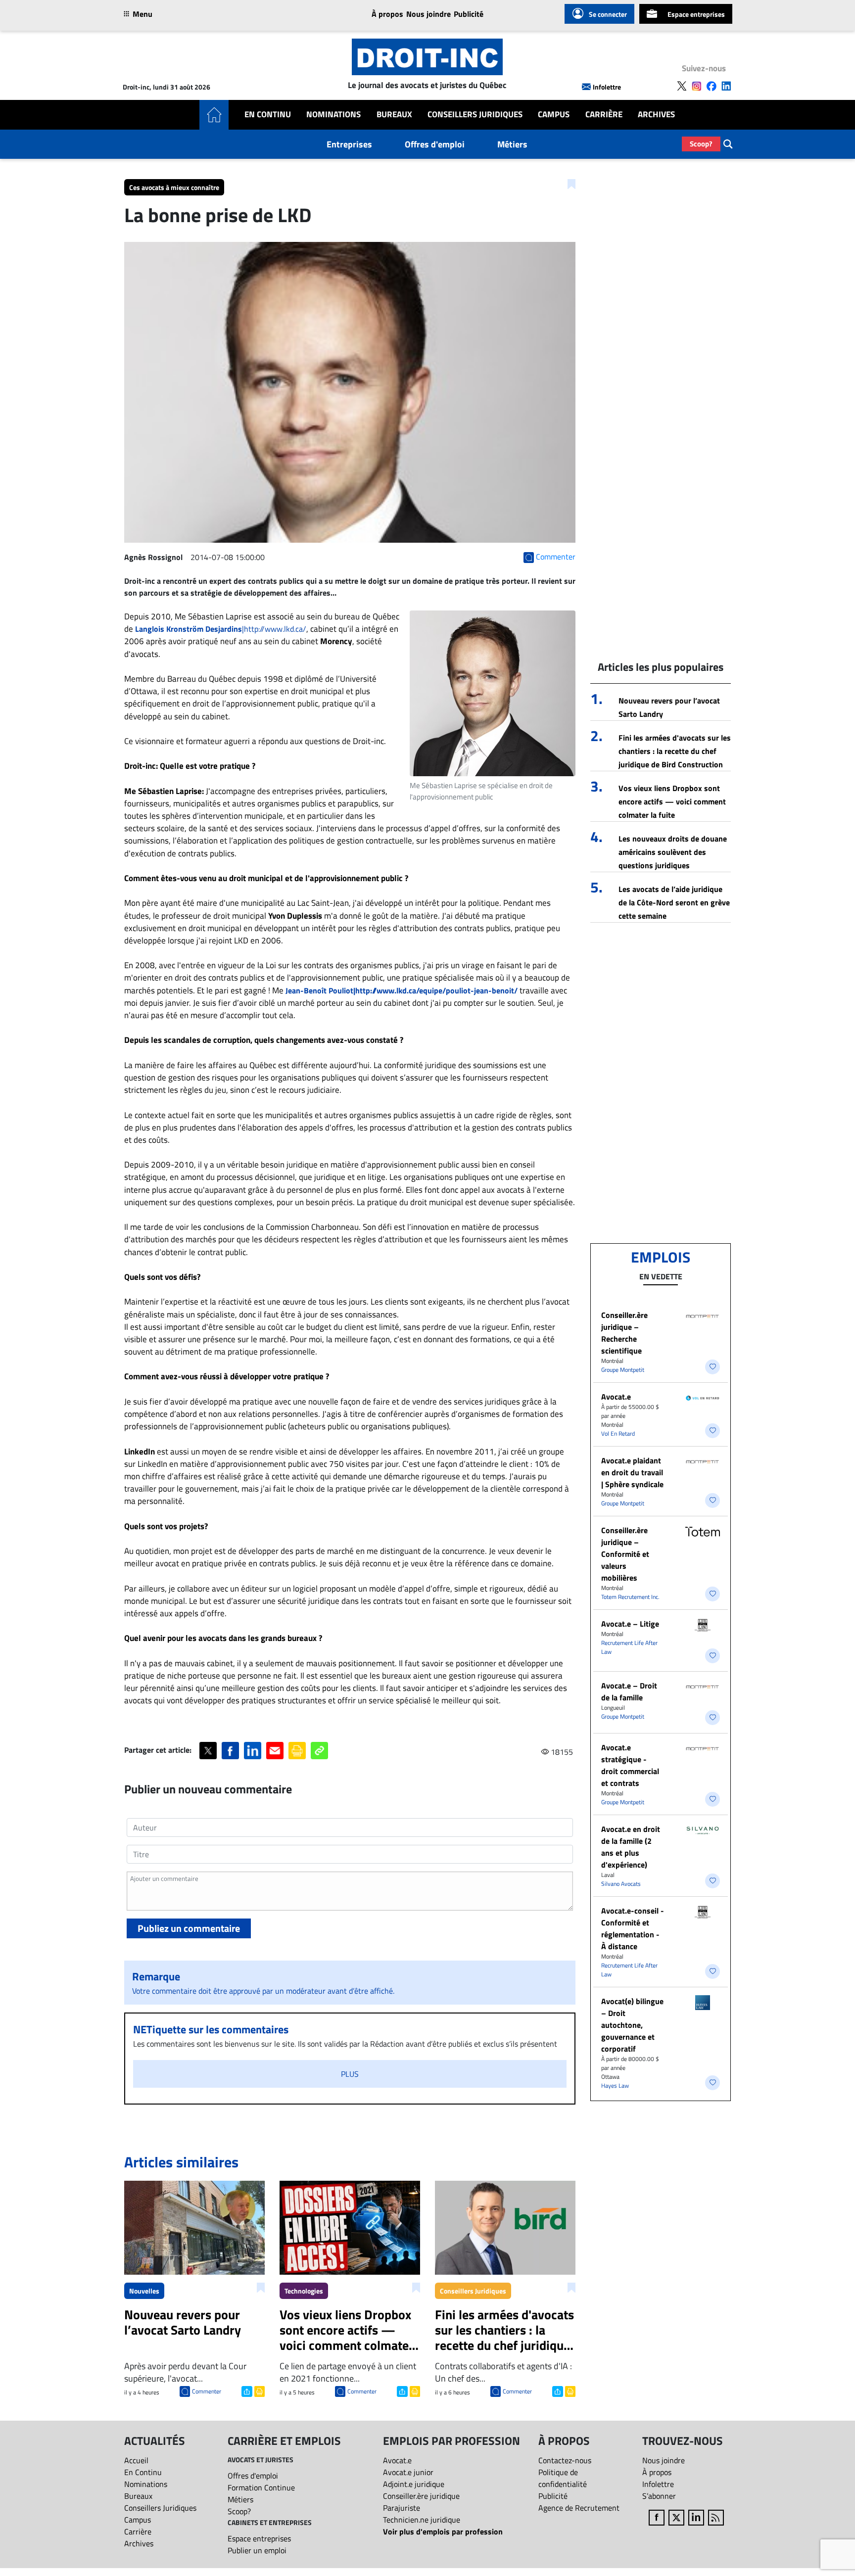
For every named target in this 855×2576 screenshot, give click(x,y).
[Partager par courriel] (275, 1751)
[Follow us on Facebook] (712, 86)
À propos (387, 14)
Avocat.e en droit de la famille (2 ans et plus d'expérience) (631, 1847)
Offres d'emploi (435, 144)
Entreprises (349, 144)
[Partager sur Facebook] (230, 1751)
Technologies (304, 2291)
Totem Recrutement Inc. (630, 1597)
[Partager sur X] (208, 1751)
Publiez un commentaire (189, 1928)
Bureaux (394, 115)
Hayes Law (615, 2085)
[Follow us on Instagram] (697, 86)
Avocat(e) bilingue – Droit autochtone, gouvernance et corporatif (632, 2025)
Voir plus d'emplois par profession (443, 2531)
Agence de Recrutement (579, 2508)
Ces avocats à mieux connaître (174, 187)
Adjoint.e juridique (414, 2484)
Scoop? (701, 144)
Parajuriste (402, 2508)
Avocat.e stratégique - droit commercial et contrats (630, 1765)
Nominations (333, 115)
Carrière (604, 115)
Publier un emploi (257, 2550)
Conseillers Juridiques (475, 115)
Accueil (136, 2460)
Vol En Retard (618, 1433)
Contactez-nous (565, 2460)
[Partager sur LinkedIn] (253, 1751)
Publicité (469, 14)
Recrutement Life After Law (629, 1647)
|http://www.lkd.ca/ (221, 629)
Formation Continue (261, 2487)
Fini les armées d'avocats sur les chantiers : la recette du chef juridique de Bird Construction (675, 751)
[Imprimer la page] (297, 1751)
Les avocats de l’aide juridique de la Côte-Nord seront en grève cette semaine (674, 902)
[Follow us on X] (682, 86)
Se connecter (608, 14)
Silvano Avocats (621, 1884)
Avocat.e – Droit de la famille (629, 1691)
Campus (554, 115)
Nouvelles (144, 2291)
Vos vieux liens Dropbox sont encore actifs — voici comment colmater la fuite (672, 801)
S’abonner (659, 2496)
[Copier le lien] (319, 1751)
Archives (656, 115)
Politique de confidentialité (563, 2478)
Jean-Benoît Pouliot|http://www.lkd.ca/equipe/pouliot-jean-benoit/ (402, 990)
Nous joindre (428, 14)
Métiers (512, 144)
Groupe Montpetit (623, 1370)
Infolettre (607, 87)
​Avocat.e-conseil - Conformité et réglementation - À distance (633, 1928)
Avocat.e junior (408, 2472)
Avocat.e (616, 1397)
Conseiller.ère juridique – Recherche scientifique (624, 1333)
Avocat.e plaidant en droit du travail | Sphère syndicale (632, 1472)
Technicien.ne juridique (422, 2520)
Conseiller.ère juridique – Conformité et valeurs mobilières (625, 1554)
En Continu (268, 115)
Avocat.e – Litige (630, 1624)
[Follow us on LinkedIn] (726, 86)
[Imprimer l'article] (259, 2390)
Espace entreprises (696, 14)
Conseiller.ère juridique (421, 2496)
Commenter (207, 2391)
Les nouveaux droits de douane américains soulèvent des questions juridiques (673, 852)
